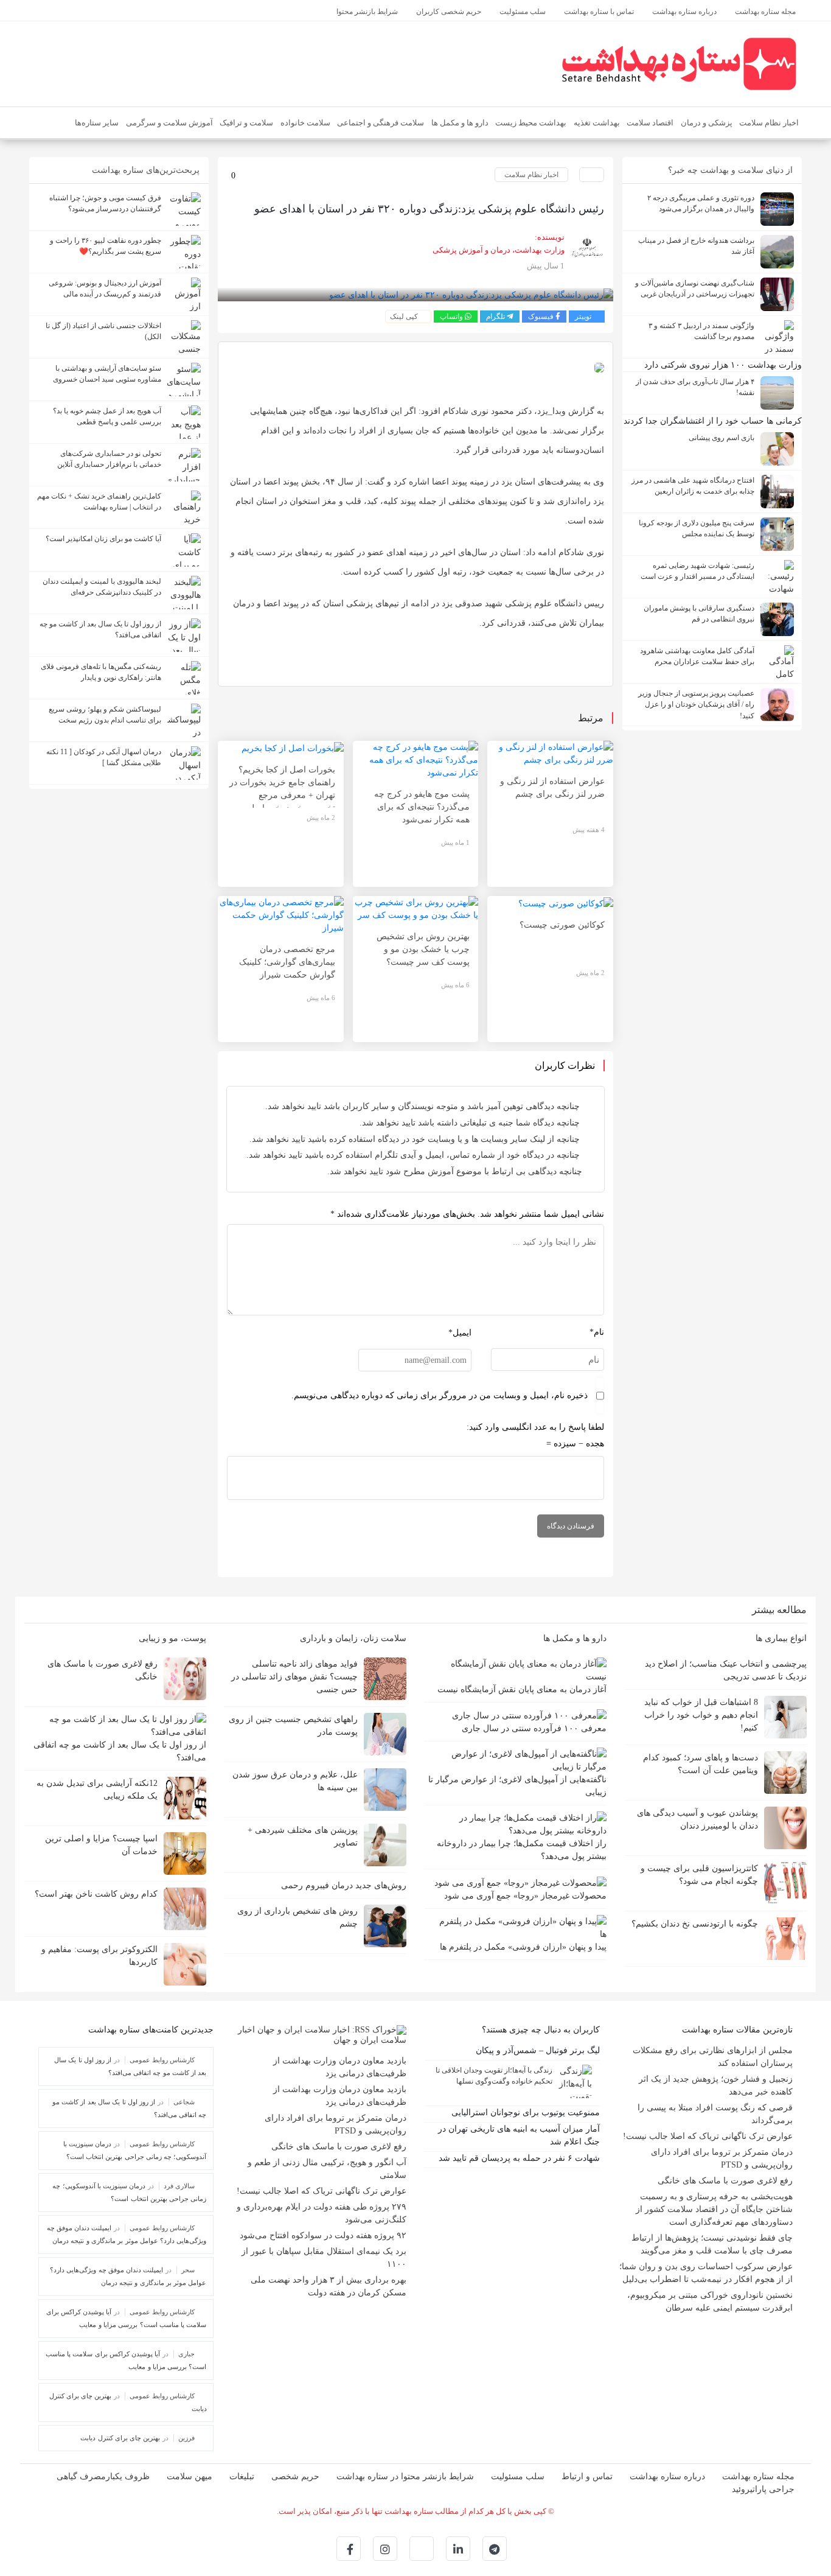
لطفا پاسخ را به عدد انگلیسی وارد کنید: (535, 1427)
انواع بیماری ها (780, 1638)
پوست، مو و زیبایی (171, 1638)
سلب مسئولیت (518, 2476)
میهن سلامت (189, 2476)
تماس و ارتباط (587, 2476)
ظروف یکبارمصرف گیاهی (103, 2476)
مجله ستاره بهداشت (758, 2476)
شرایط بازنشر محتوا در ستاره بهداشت (405, 2476)
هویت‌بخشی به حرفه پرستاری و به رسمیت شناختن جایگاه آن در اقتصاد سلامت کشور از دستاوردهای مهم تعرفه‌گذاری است (714, 2209)
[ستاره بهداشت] (679, 63)
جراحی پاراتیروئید (763, 2489)
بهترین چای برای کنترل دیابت (120, 2438)
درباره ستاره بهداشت (667, 2476)
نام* (597, 1332)
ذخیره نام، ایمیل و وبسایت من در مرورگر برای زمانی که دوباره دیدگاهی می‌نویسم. (440, 1395)
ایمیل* (460, 1333)
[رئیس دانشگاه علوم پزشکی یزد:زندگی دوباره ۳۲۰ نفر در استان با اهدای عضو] (471, 294)
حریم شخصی (295, 2476)
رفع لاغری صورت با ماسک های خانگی (725, 2181)
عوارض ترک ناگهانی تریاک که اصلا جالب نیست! (708, 2136)
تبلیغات (242, 2476)
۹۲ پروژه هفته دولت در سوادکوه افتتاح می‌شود (323, 2235)
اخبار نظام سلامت (531, 175)
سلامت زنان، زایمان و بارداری (352, 1638)
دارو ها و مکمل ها (574, 1638)
